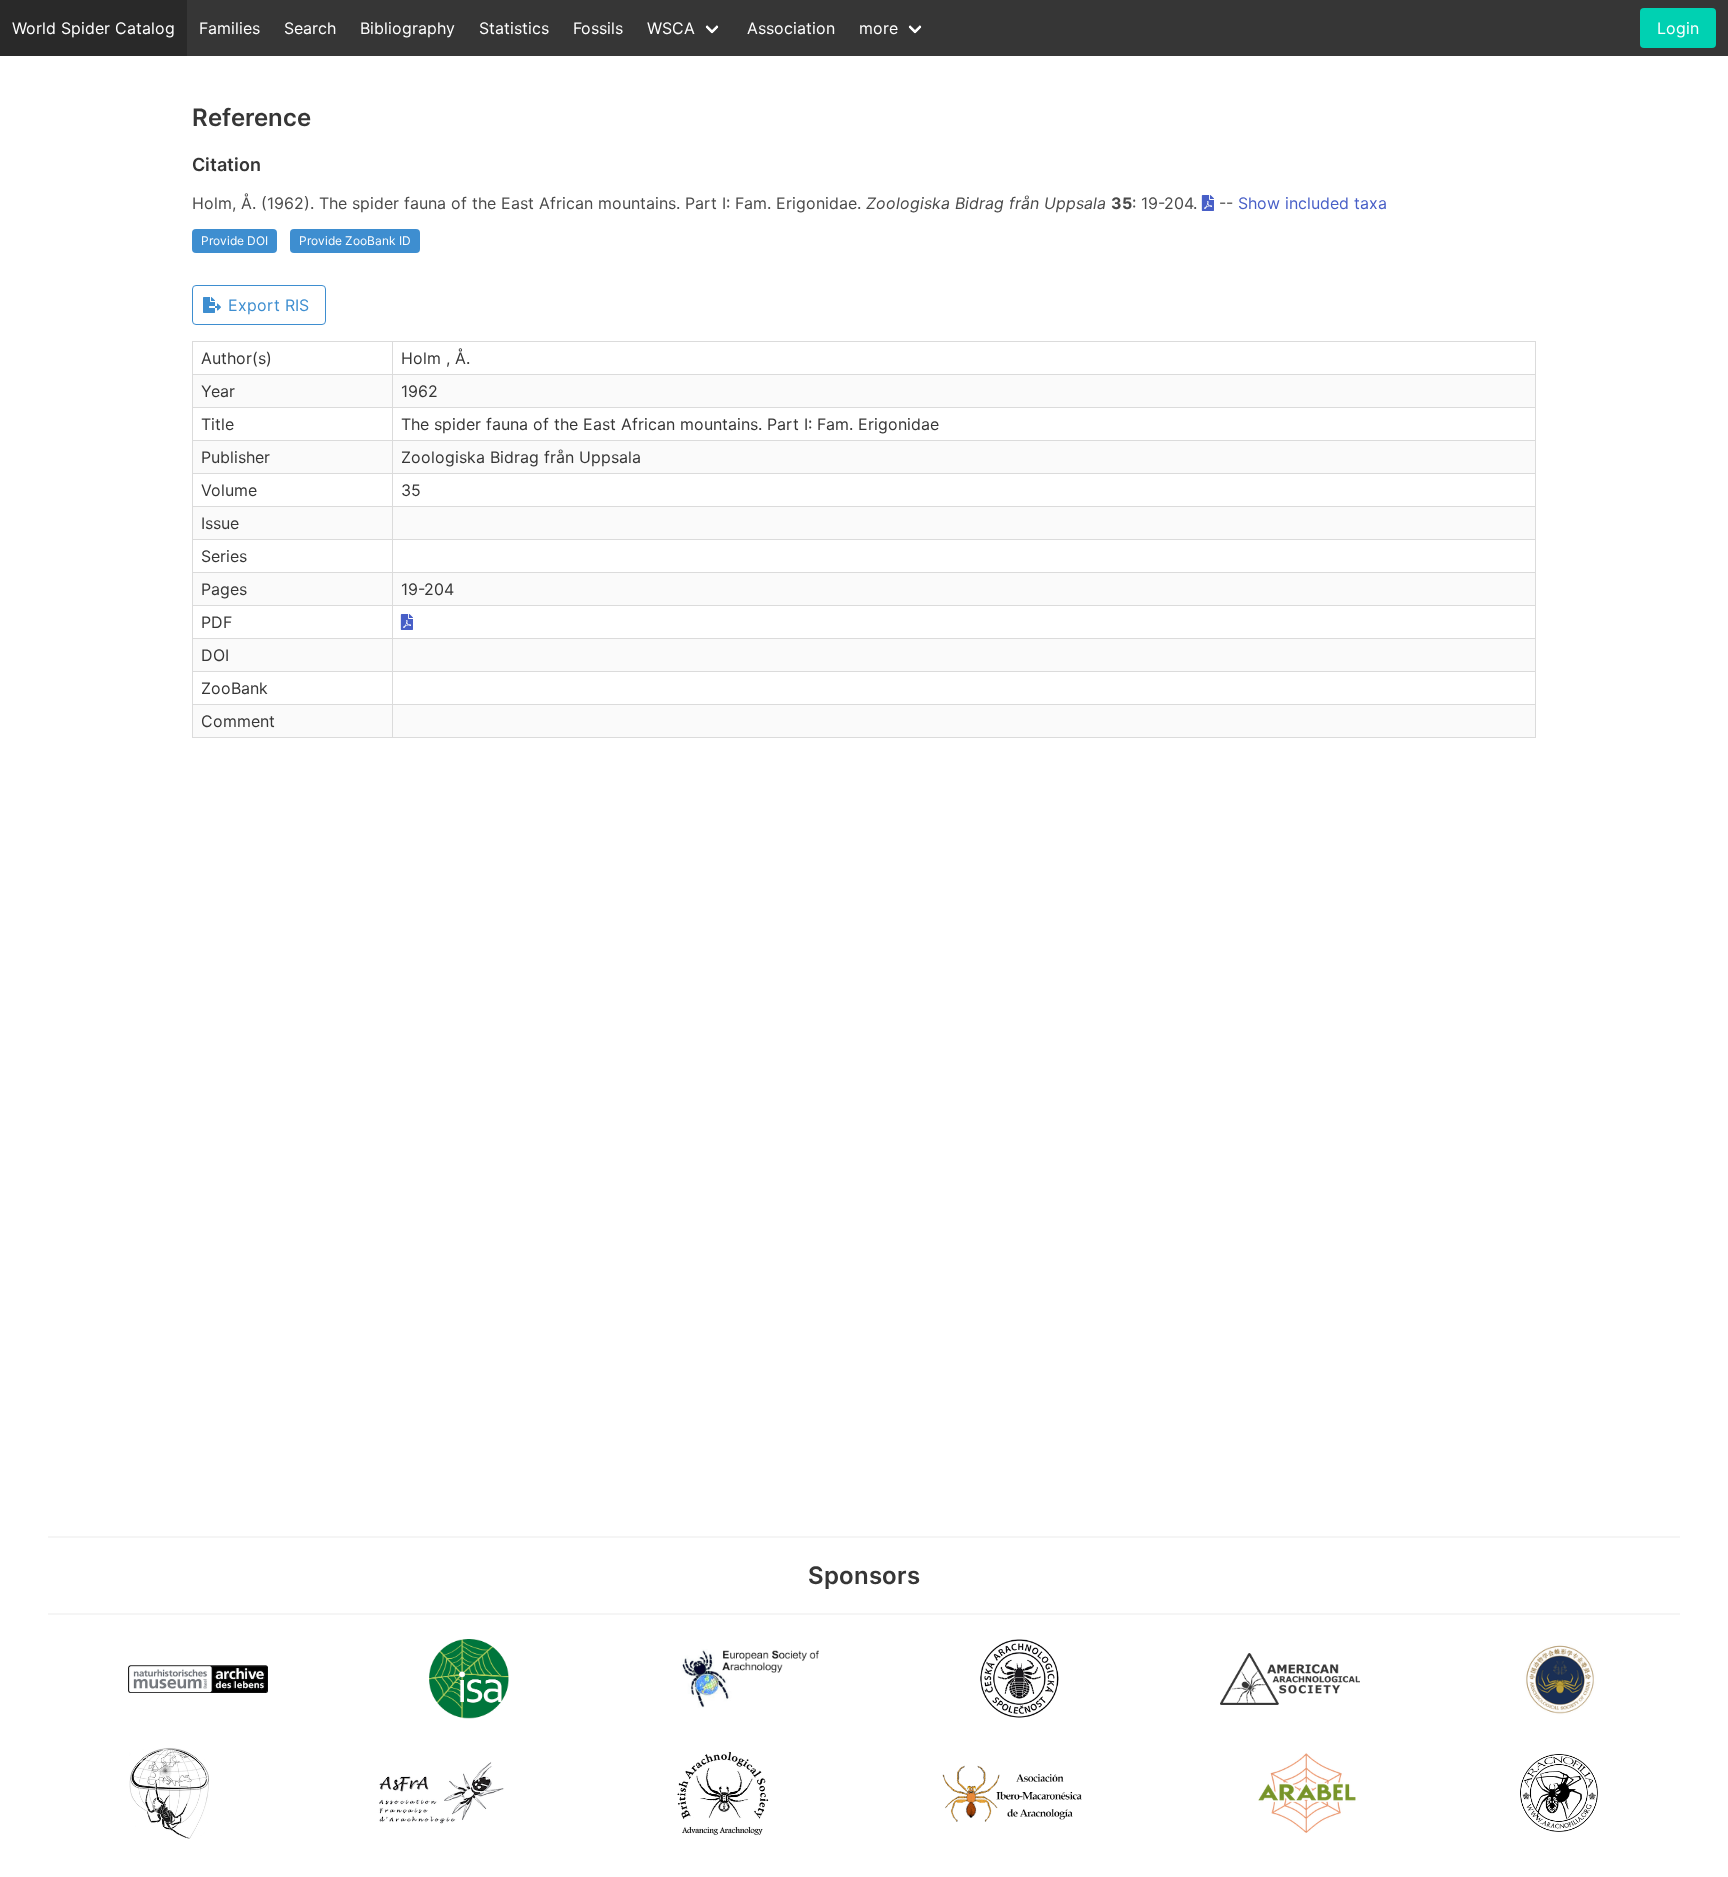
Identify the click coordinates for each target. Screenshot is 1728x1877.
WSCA (671, 28)
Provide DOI (234, 240)
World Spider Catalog (93, 28)
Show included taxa (1312, 203)
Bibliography (407, 28)
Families (229, 28)
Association (791, 28)
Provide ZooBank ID (355, 240)
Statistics (514, 28)
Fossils (598, 28)
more (878, 28)
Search (310, 28)
